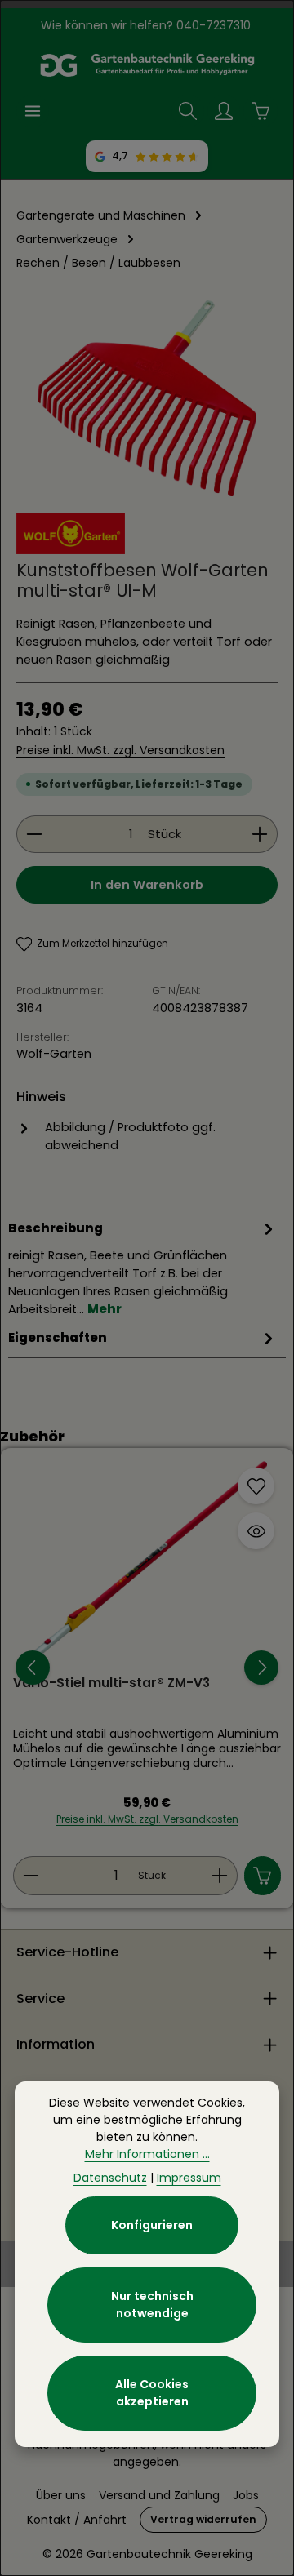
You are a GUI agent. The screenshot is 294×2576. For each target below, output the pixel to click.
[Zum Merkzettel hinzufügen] (256, 1486)
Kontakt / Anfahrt (77, 2520)
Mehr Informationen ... (147, 2154)
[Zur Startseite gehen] (147, 65)
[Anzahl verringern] (34, 834)
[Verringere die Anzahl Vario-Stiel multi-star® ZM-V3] (31, 1876)
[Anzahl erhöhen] (260, 834)
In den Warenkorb (147, 885)
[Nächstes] (261, 1668)
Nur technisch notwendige (152, 2305)
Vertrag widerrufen (203, 2519)
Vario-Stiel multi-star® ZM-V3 (111, 1683)
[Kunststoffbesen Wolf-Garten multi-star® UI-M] (147, 398)
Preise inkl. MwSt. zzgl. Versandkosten (120, 750)
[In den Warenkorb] (263, 1876)
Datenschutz (110, 2178)
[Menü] (33, 111)
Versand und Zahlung (159, 2495)
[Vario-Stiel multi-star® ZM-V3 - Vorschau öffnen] (256, 1531)
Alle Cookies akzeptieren (152, 2393)
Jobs (246, 2495)
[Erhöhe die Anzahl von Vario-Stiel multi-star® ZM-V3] (220, 1876)
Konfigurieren (152, 2225)
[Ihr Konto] (224, 111)
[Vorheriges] (33, 1668)
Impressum (189, 2178)
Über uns (61, 2495)
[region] (147, 398)
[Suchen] (188, 111)
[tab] (143, 1268)
